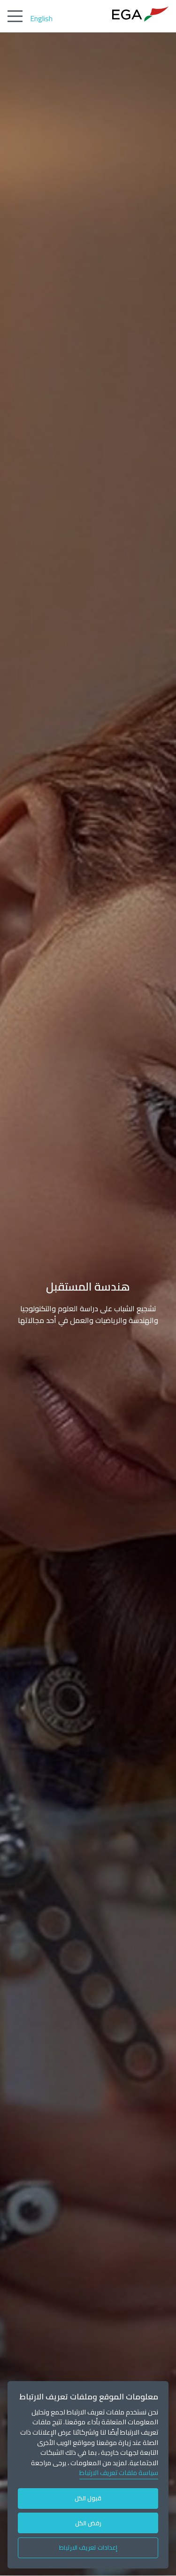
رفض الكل (88, 2523)
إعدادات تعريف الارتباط (88, 2547)
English (41, 18)
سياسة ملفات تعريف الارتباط (119, 2472)
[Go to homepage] (140, 14)
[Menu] (15, 16)
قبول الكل (88, 2498)
